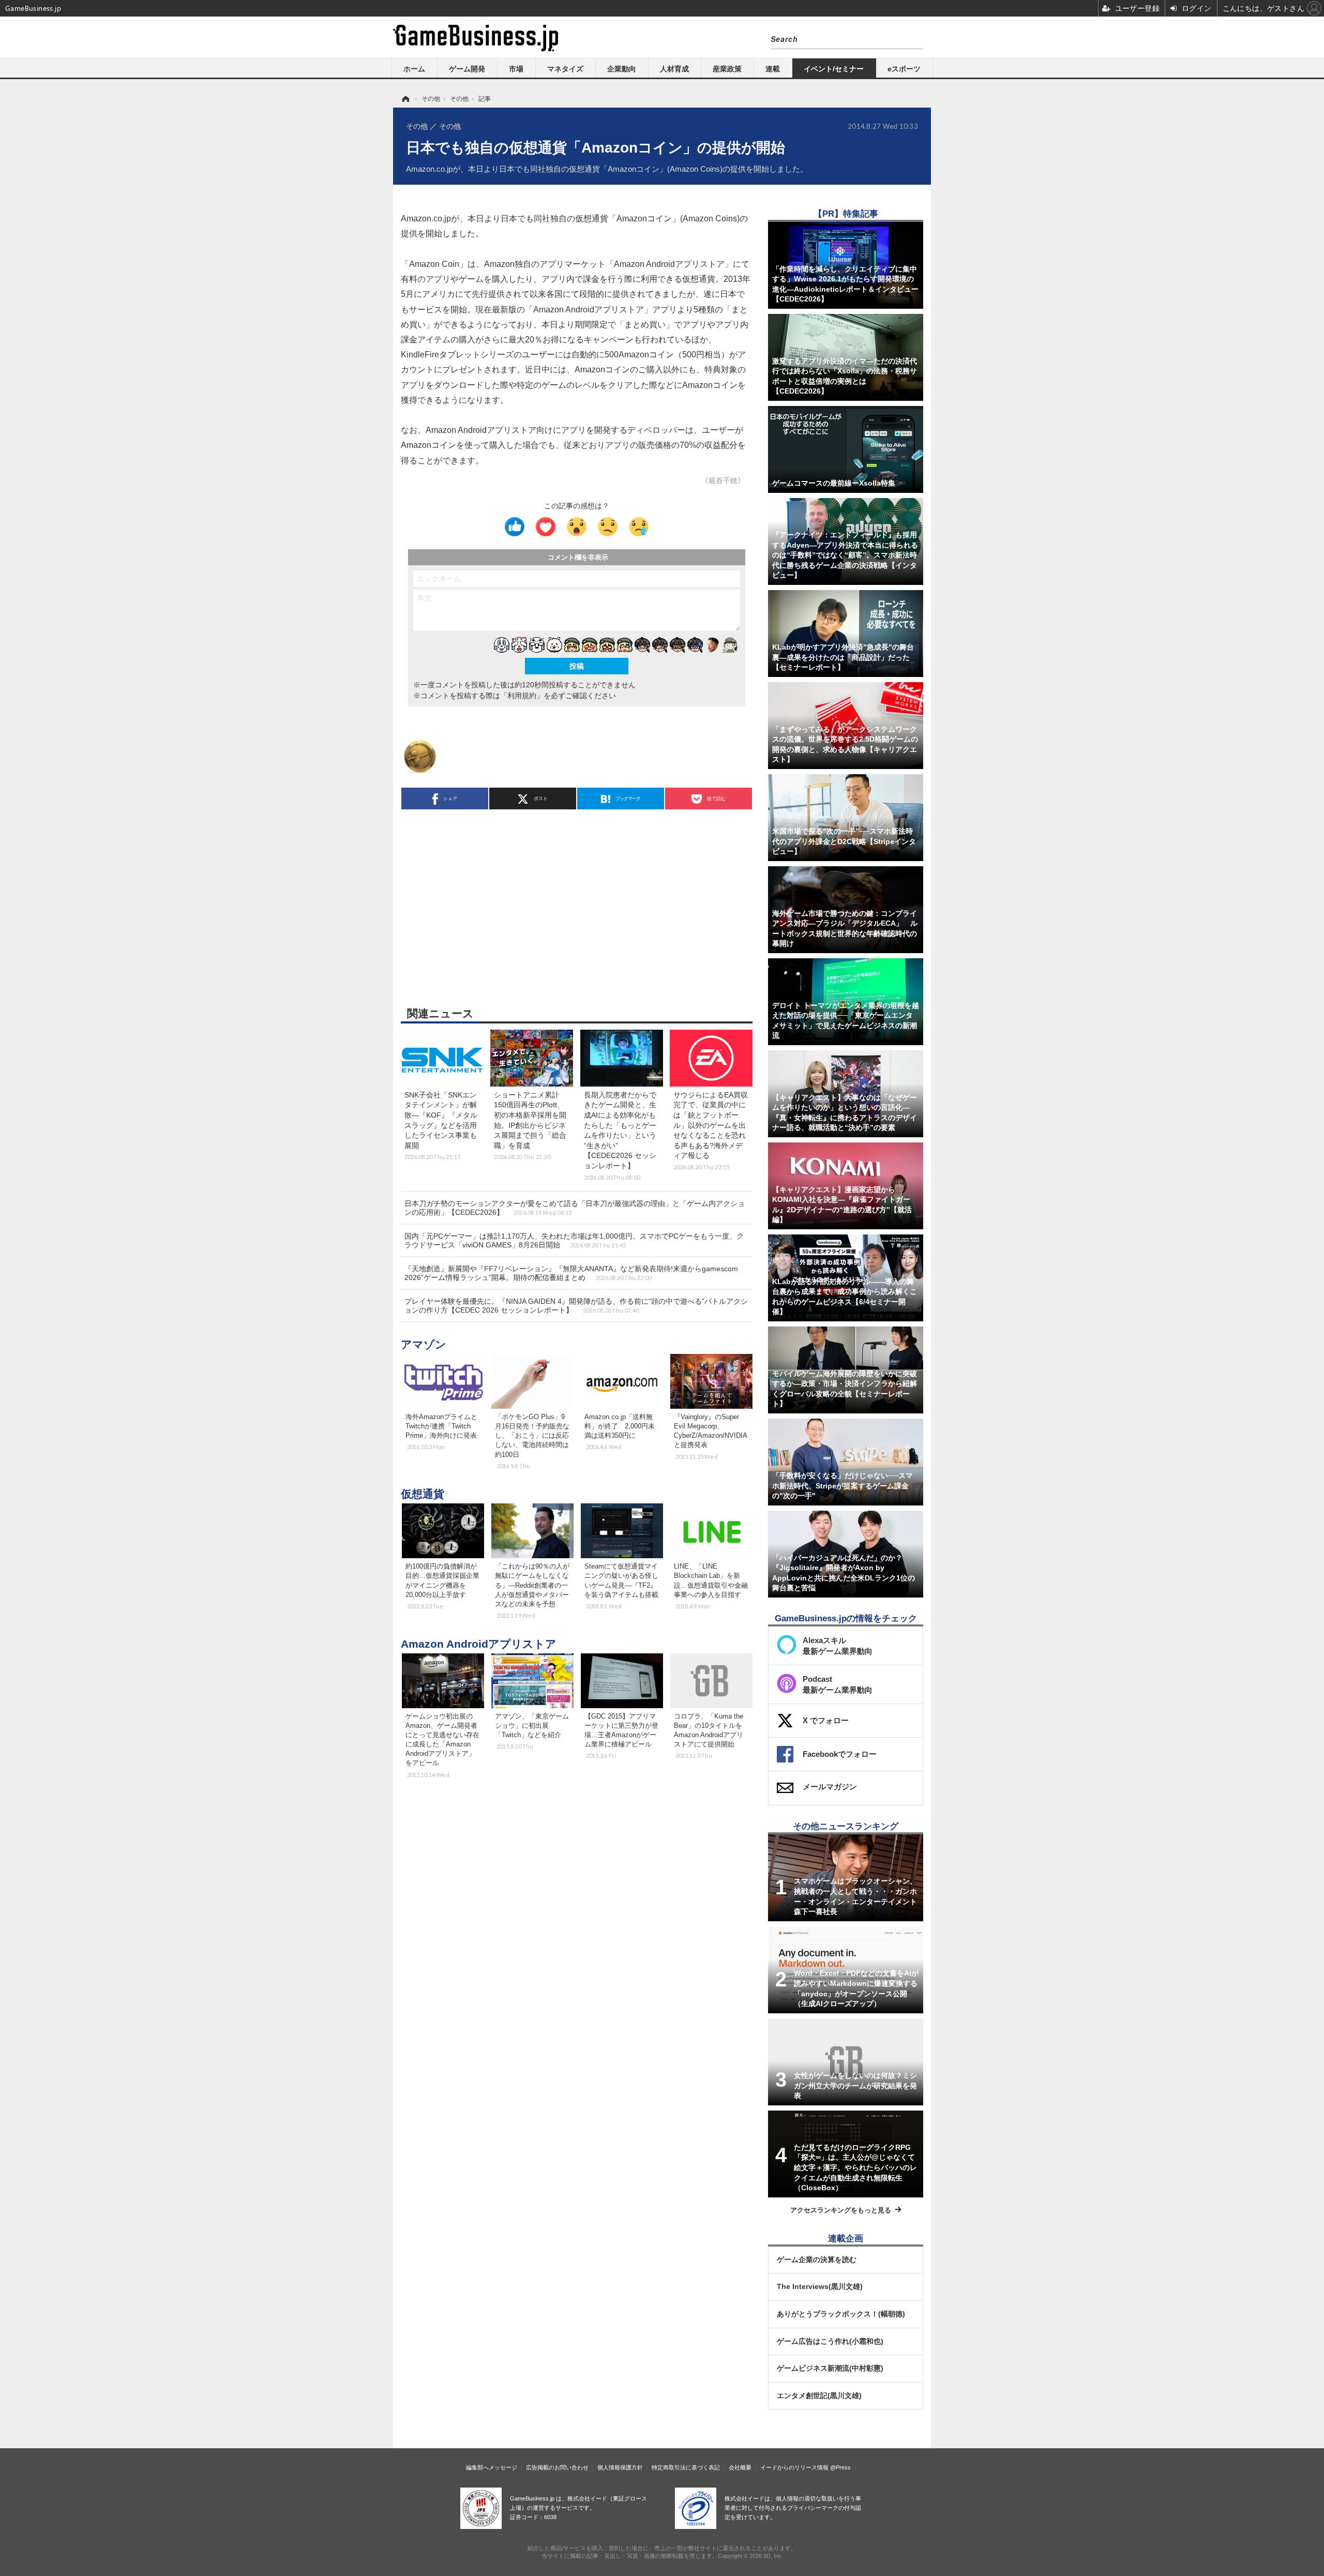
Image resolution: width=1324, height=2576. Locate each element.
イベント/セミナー (834, 69)
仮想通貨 (423, 1494)
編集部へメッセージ (492, 2467)
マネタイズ (565, 69)
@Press (840, 2467)
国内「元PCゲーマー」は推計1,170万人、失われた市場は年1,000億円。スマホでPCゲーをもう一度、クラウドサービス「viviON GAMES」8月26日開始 (574, 1240)
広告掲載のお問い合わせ (557, 2467)
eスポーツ (904, 69)
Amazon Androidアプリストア (479, 1644)
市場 (516, 69)
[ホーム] (405, 99)
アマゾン (424, 1344)
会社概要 (740, 2467)
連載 (773, 69)
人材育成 (674, 69)
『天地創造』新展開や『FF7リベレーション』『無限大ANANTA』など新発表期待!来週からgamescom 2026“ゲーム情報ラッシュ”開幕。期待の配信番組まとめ (571, 1273)
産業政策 (727, 69)
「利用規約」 (522, 696)
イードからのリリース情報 (794, 2467)
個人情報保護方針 (620, 2467)
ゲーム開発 (467, 69)
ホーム (414, 69)
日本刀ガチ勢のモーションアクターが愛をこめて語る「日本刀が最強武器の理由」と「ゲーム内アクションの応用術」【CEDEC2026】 (575, 1208)
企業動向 (622, 69)
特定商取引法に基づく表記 (686, 2467)
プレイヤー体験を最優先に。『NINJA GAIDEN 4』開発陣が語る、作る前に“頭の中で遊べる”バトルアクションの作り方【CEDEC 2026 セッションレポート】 (576, 1306)
